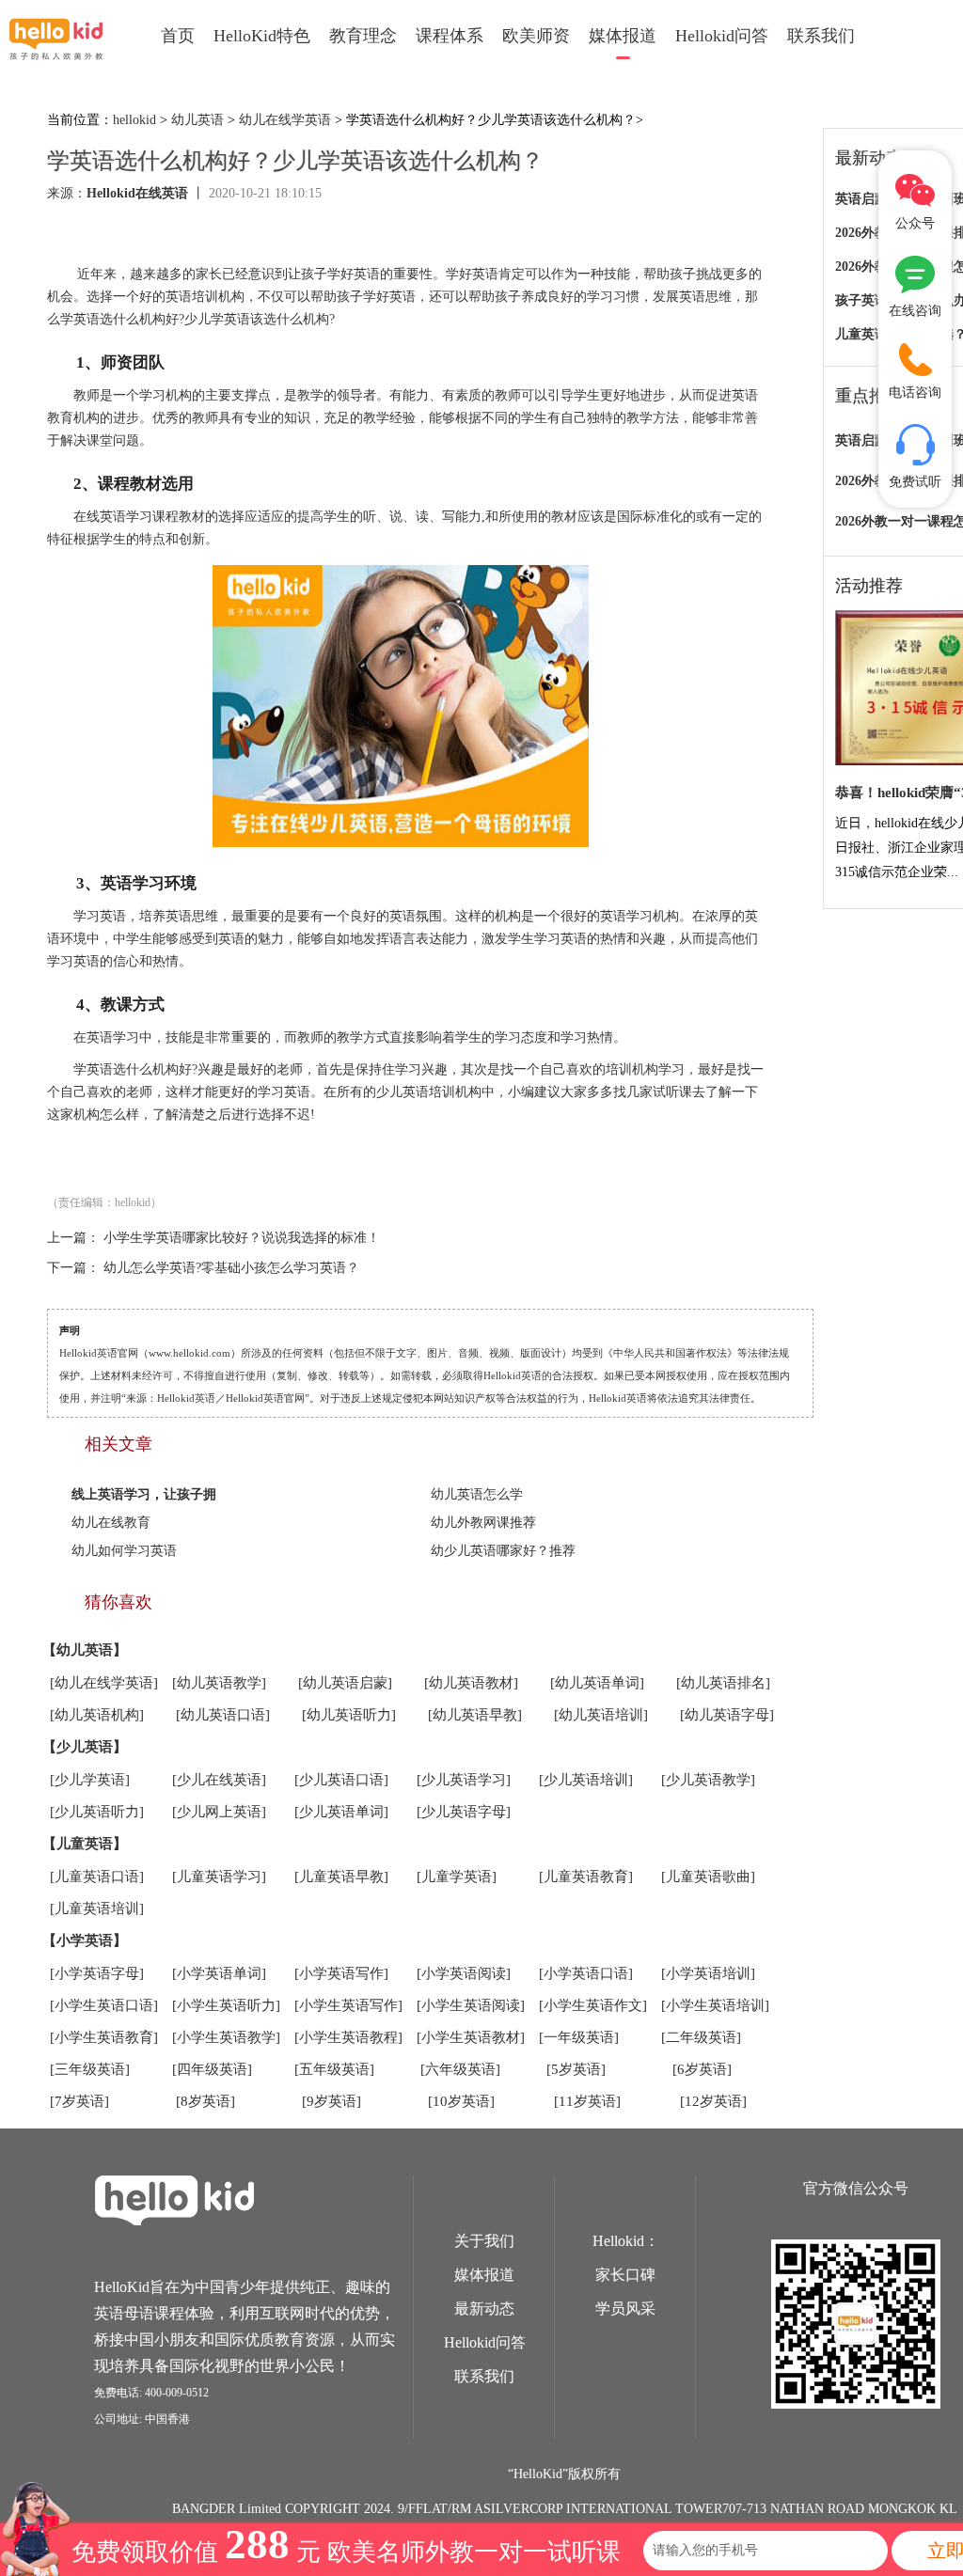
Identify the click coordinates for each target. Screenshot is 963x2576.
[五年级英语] (334, 2069)
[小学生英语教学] (226, 2037)
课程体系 (450, 36)
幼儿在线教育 (111, 1523)
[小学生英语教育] (104, 2037)
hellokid (134, 120)
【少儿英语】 (85, 1747)
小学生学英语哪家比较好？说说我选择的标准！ (242, 1238)
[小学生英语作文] (593, 2005)
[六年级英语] (460, 2069)
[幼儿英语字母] (727, 1715)
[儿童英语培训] (97, 1908)
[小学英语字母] (97, 1973)
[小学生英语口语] (104, 2005)
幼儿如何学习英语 (124, 1551)
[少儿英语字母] (464, 1812)
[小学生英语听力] (226, 2005)
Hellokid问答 (722, 36)
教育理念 (363, 36)
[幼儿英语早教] (475, 1715)
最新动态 (484, 2309)
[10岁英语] (461, 2101)
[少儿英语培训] (586, 1780)
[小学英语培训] (708, 1973)
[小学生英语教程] (348, 2037)
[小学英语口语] (586, 1973)
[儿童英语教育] (586, 1877)
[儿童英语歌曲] (708, 1877)
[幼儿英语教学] (219, 1683)
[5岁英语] (576, 2069)
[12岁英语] (713, 2101)
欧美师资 (536, 36)
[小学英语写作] (341, 1973)
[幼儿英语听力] (349, 1715)
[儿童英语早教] (341, 1877)
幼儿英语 (197, 120)
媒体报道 (623, 36)
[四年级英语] (212, 2069)
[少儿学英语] (90, 1780)
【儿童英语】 (85, 1844)
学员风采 (625, 2309)
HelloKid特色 (262, 36)
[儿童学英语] (457, 1877)
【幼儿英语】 (85, 1650)
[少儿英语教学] (708, 1780)
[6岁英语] (702, 2069)
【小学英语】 (85, 1940)
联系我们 (821, 36)
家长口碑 (625, 2275)
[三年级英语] (90, 2069)
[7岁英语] (79, 2101)
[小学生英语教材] (471, 2037)
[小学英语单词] (219, 1973)
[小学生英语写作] (348, 2005)
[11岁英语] (587, 2101)
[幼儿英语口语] (223, 1715)
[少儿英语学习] (464, 1780)
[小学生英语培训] (715, 2005)
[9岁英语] (332, 2101)
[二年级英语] (701, 2037)
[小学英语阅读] (464, 1973)
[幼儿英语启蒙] (345, 1683)
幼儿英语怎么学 (477, 1494)
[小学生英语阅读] (471, 2005)
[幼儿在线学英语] (104, 1683)
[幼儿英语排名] (723, 1683)
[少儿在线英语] (219, 1780)
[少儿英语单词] (341, 1812)
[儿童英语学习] (219, 1877)
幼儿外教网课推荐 (483, 1523)
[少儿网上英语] (219, 1812)
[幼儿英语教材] (471, 1683)
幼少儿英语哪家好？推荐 (503, 1551)
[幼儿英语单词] (597, 1683)
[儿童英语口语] (97, 1877)
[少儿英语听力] (97, 1812)
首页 (178, 36)
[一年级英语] (579, 2037)
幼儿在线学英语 (285, 120)
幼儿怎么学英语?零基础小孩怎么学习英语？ (231, 1268)
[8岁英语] (205, 2101)
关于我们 (484, 2241)
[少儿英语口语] (341, 1780)
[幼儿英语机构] (97, 1715)
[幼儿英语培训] (601, 1715)
